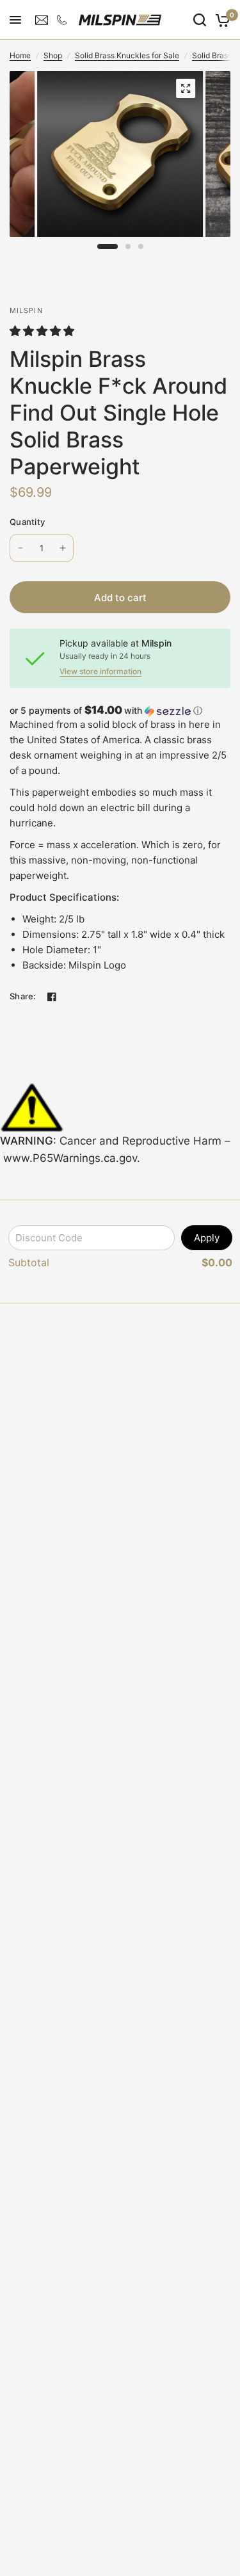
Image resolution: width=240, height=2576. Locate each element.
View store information (100, 672)
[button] (44, 331)
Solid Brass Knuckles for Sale (127, 55)
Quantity (27, 522)
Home (20, 55)
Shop (53, 55)
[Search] (200, 20)
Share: (23, 996)
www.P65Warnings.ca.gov (70, 1158)
